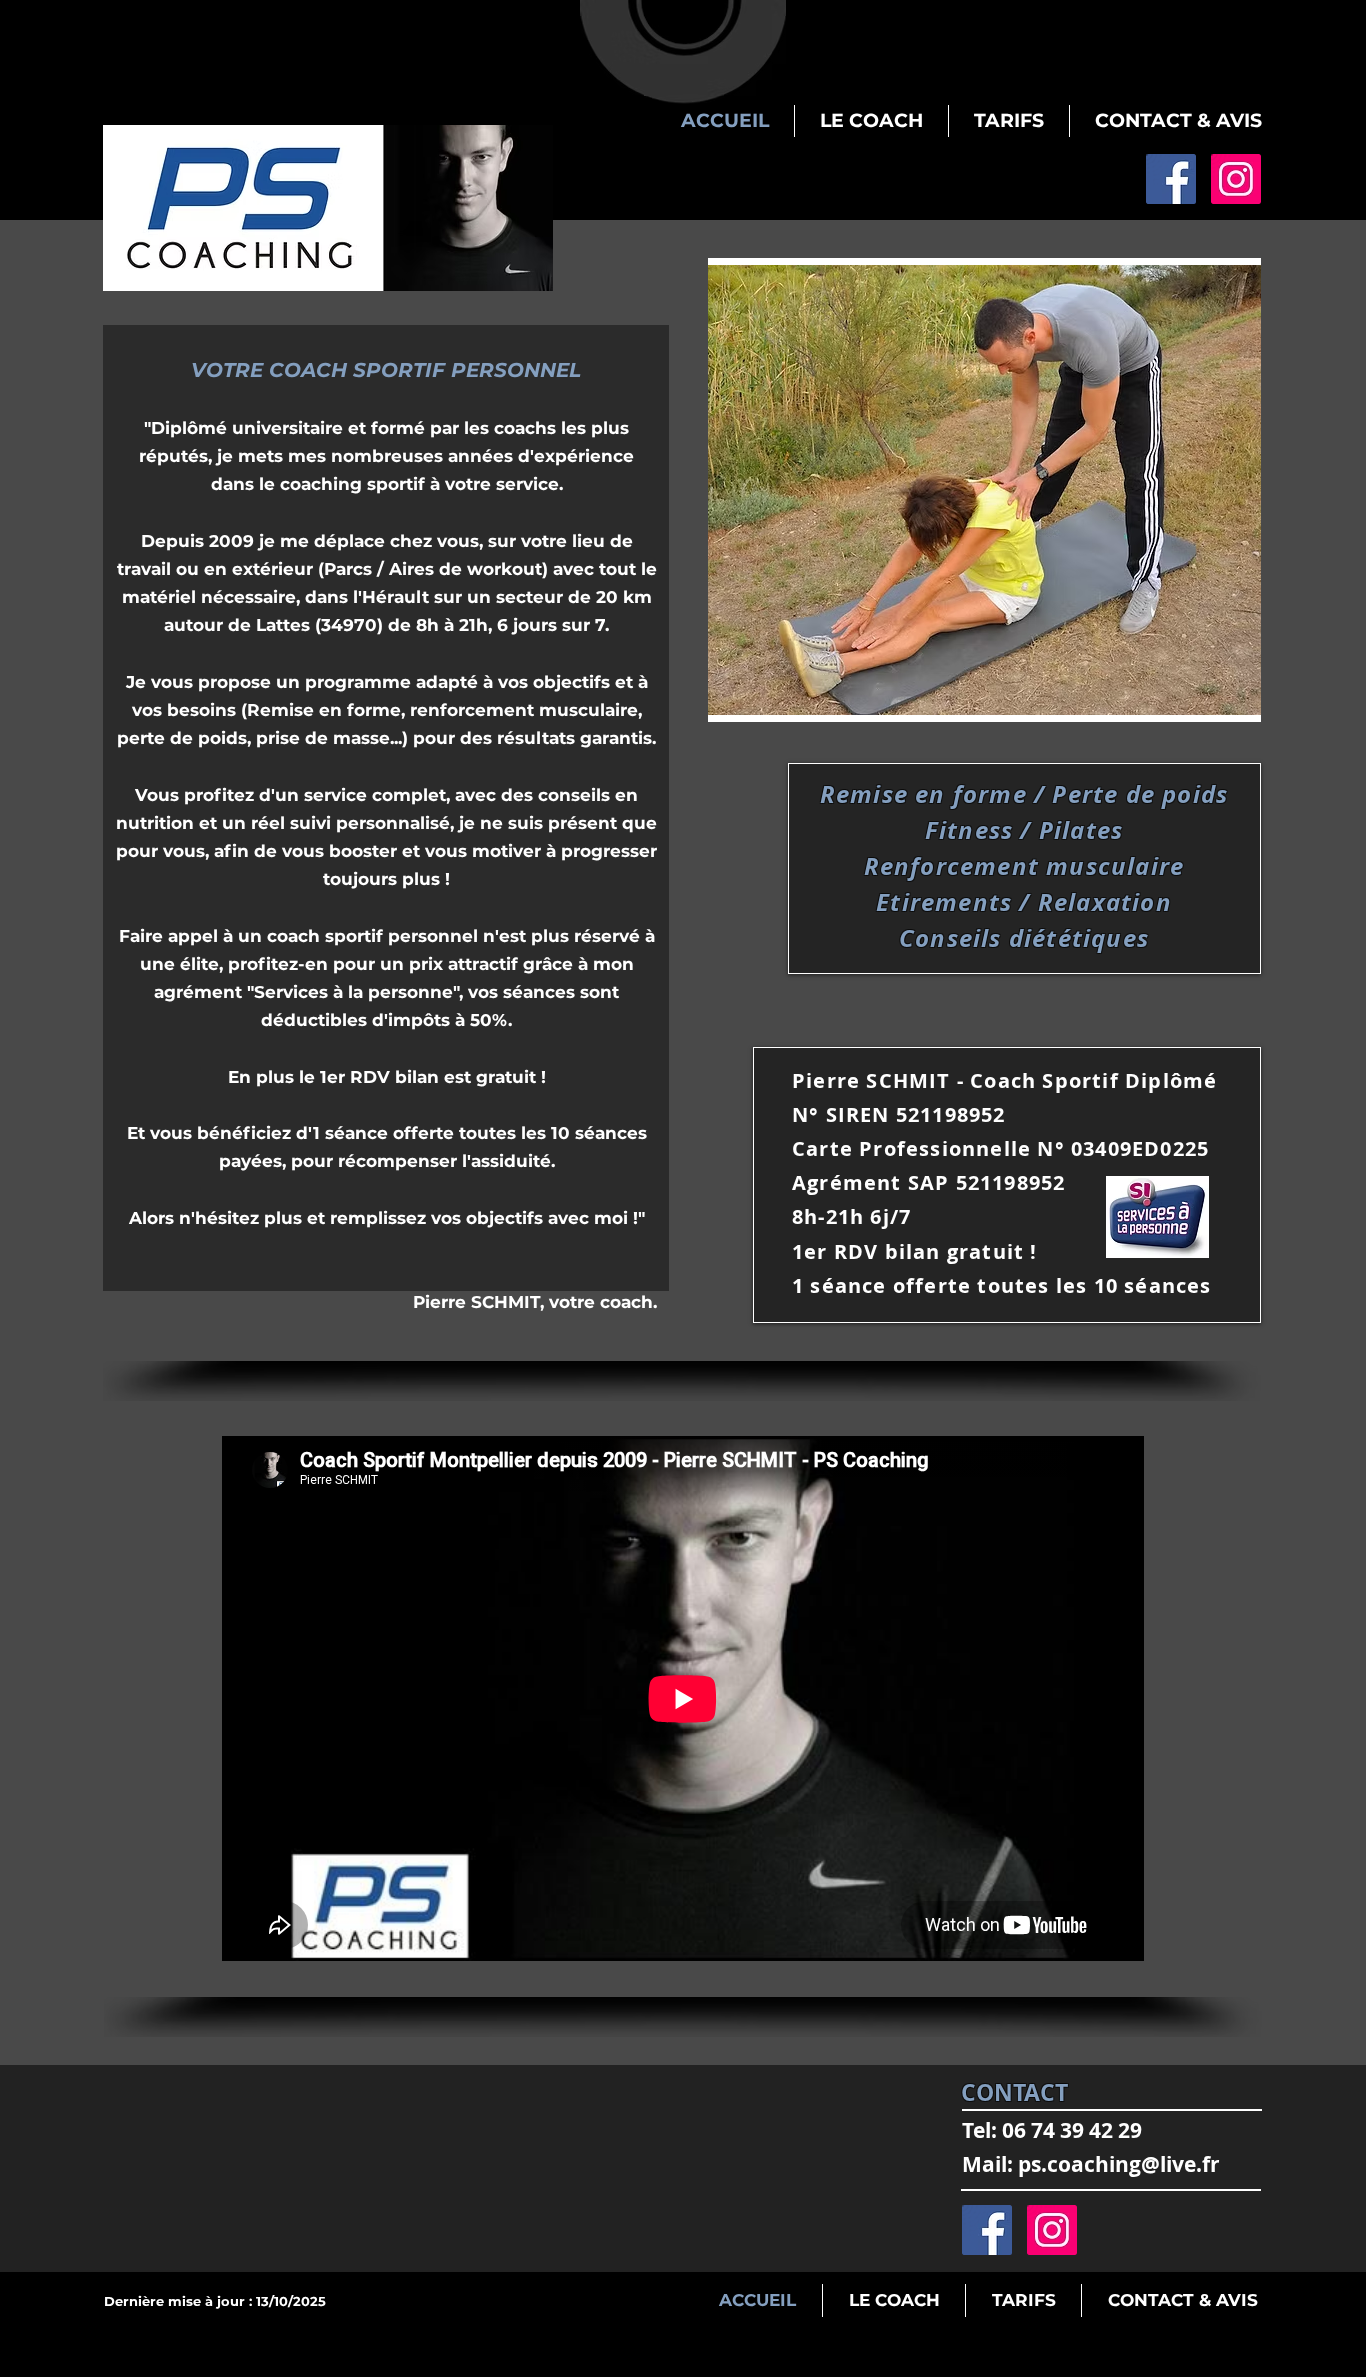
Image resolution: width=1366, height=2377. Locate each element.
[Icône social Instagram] (1236, 179)
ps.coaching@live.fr (1119, 2164)
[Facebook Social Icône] (1171, 179)
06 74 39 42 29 (1072, 2130)
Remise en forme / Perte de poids (1024, 794)
